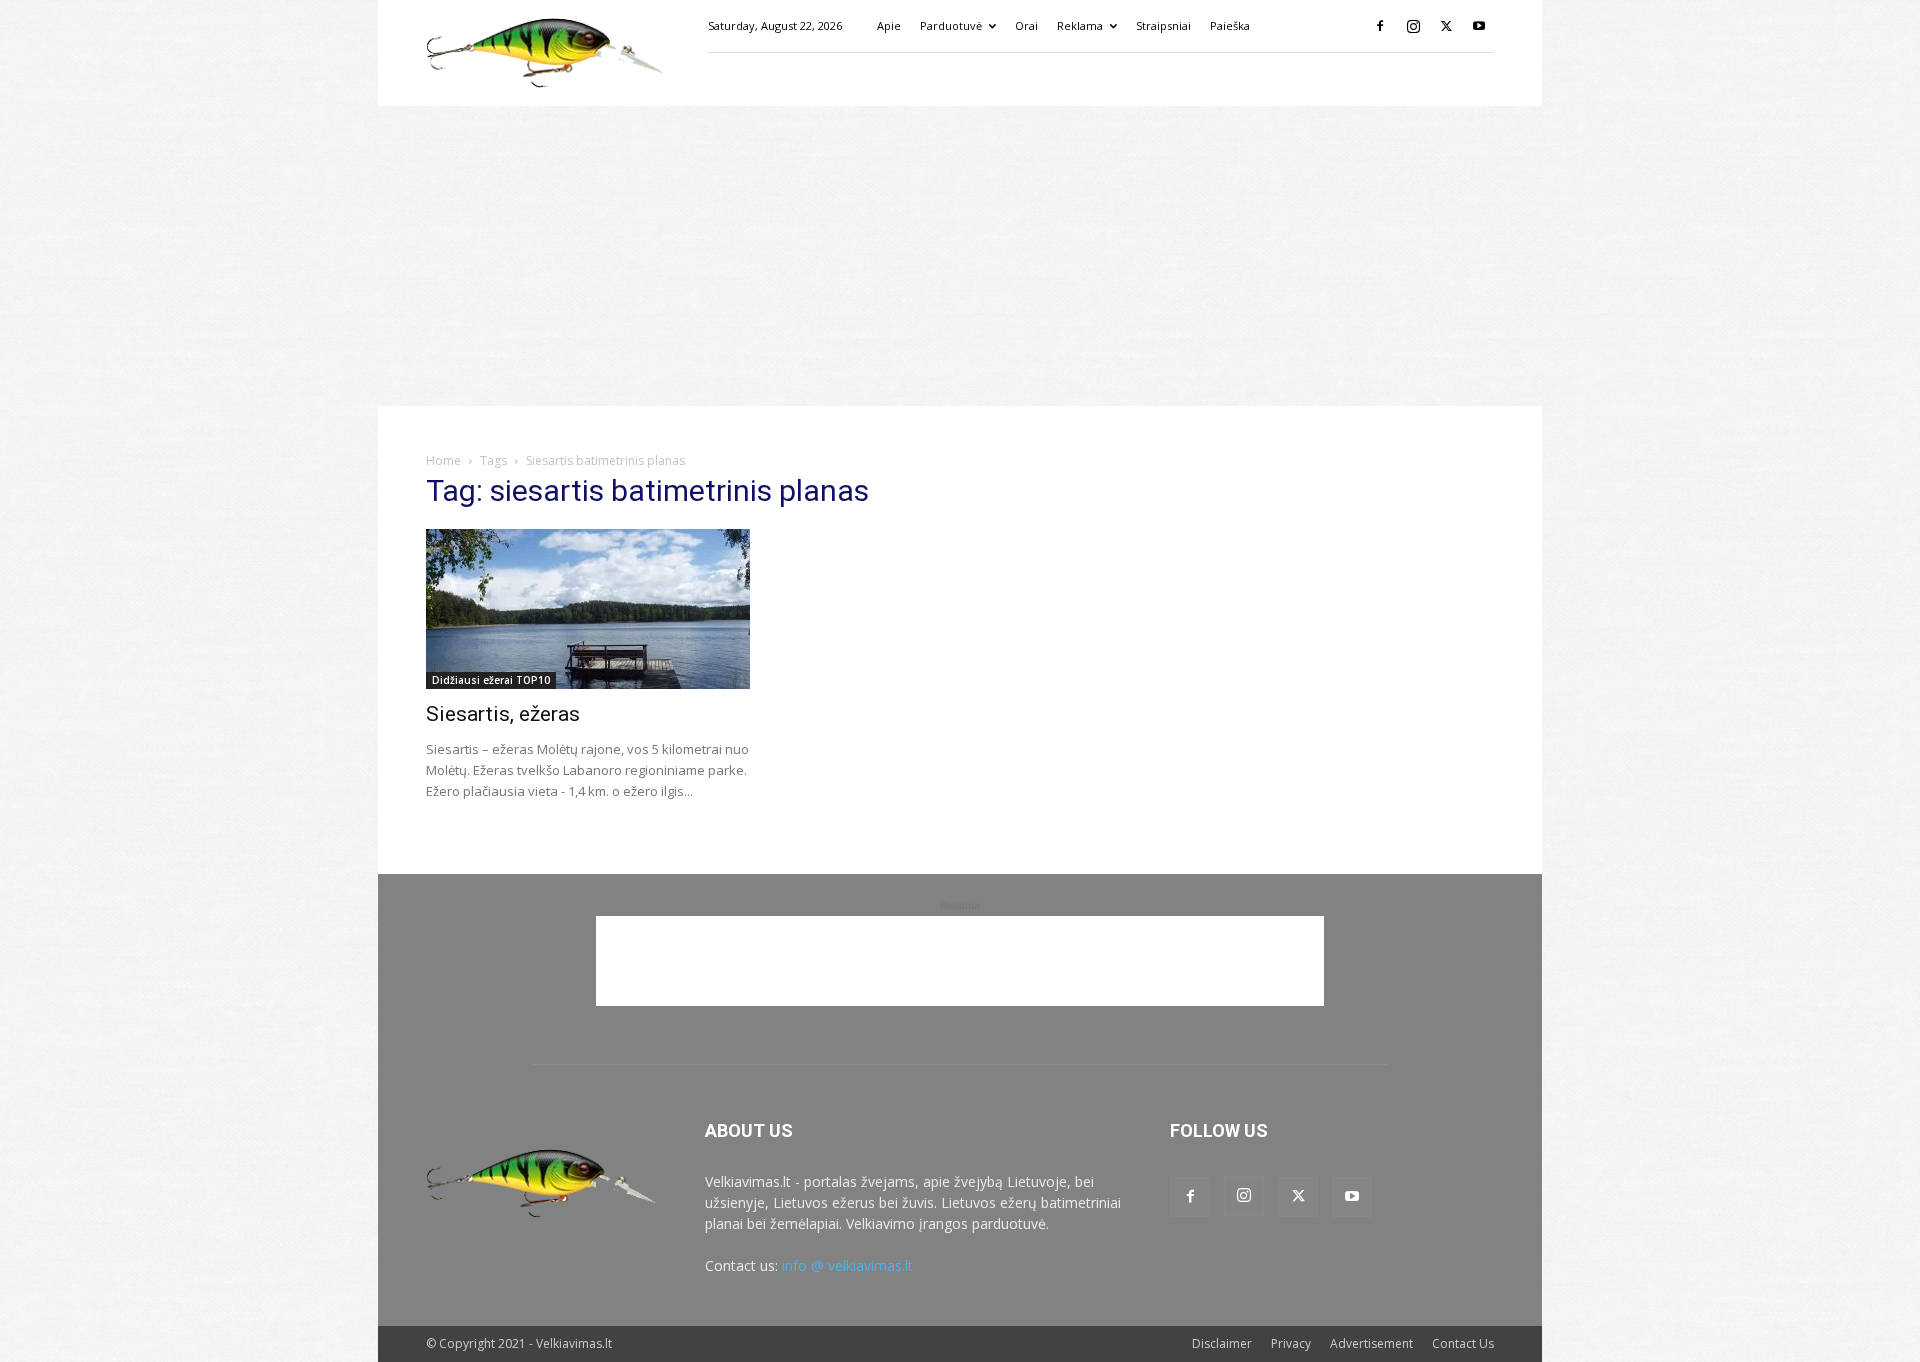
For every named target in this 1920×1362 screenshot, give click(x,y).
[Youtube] (1479, 26)
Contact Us (1463, 1343)
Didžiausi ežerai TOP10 (491, 680)
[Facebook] (1380, 26)
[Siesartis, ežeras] (588, 609)
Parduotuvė (951, 25)
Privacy (1291, 1343)
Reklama (1080, 25)
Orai (1026, 25)
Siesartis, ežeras (503, 714)
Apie (889, 25)
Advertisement (1371, 1343)
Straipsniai (1163, 25)
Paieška (1230, 25)
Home (443, 460)
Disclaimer (1222, 1343)
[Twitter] (1446, 26)
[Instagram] (1413, 26)
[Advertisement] (960, 256)
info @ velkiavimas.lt (847, 1265)
